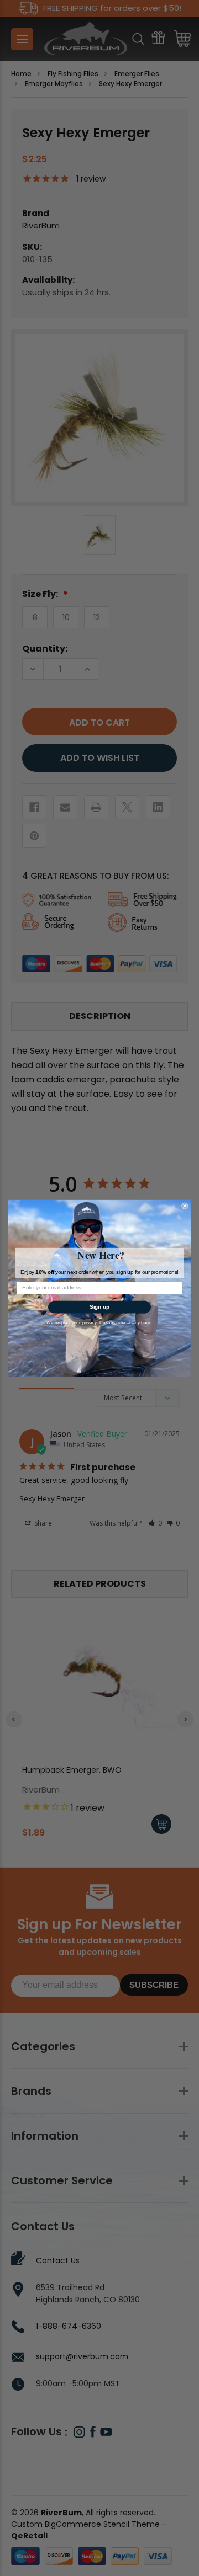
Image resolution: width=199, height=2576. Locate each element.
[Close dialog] (185, 1206)
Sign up (99, 1306)
